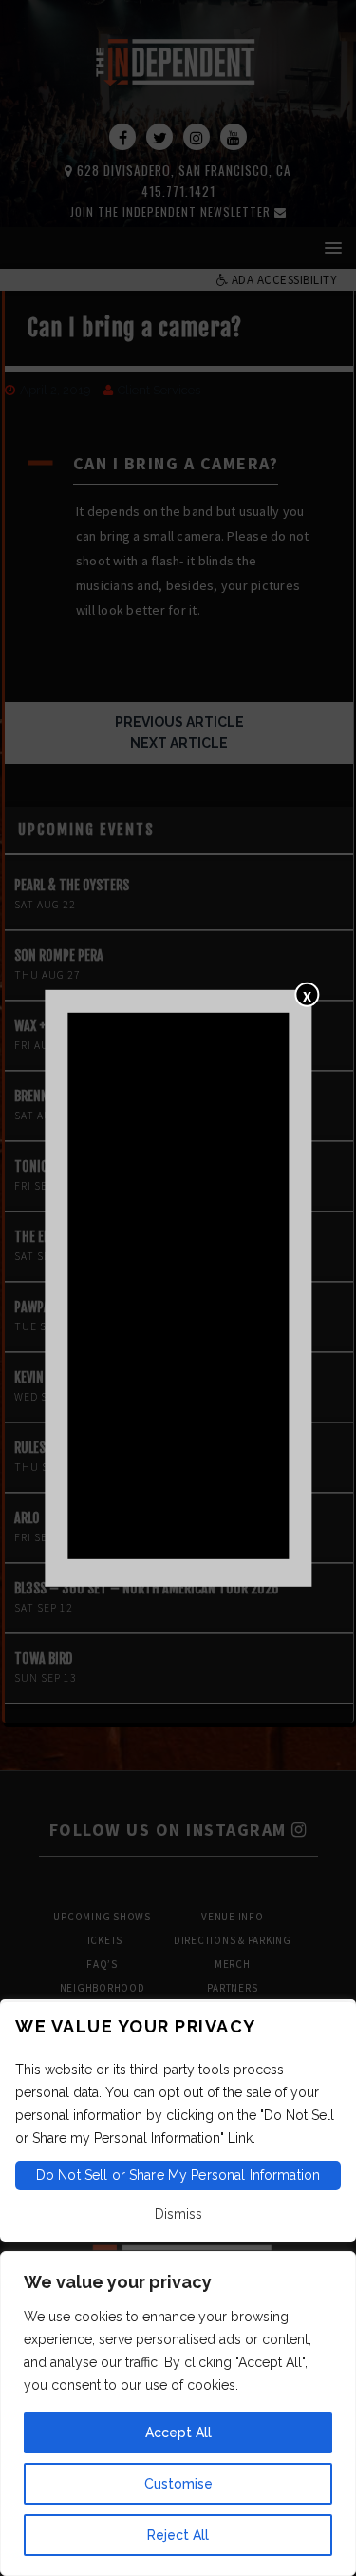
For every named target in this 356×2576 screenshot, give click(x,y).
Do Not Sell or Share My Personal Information (178, 2175)
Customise (178, 2484)
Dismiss (178, 2214)
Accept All (178, 2433)
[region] (178, 2414)
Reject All (178, 2535)
